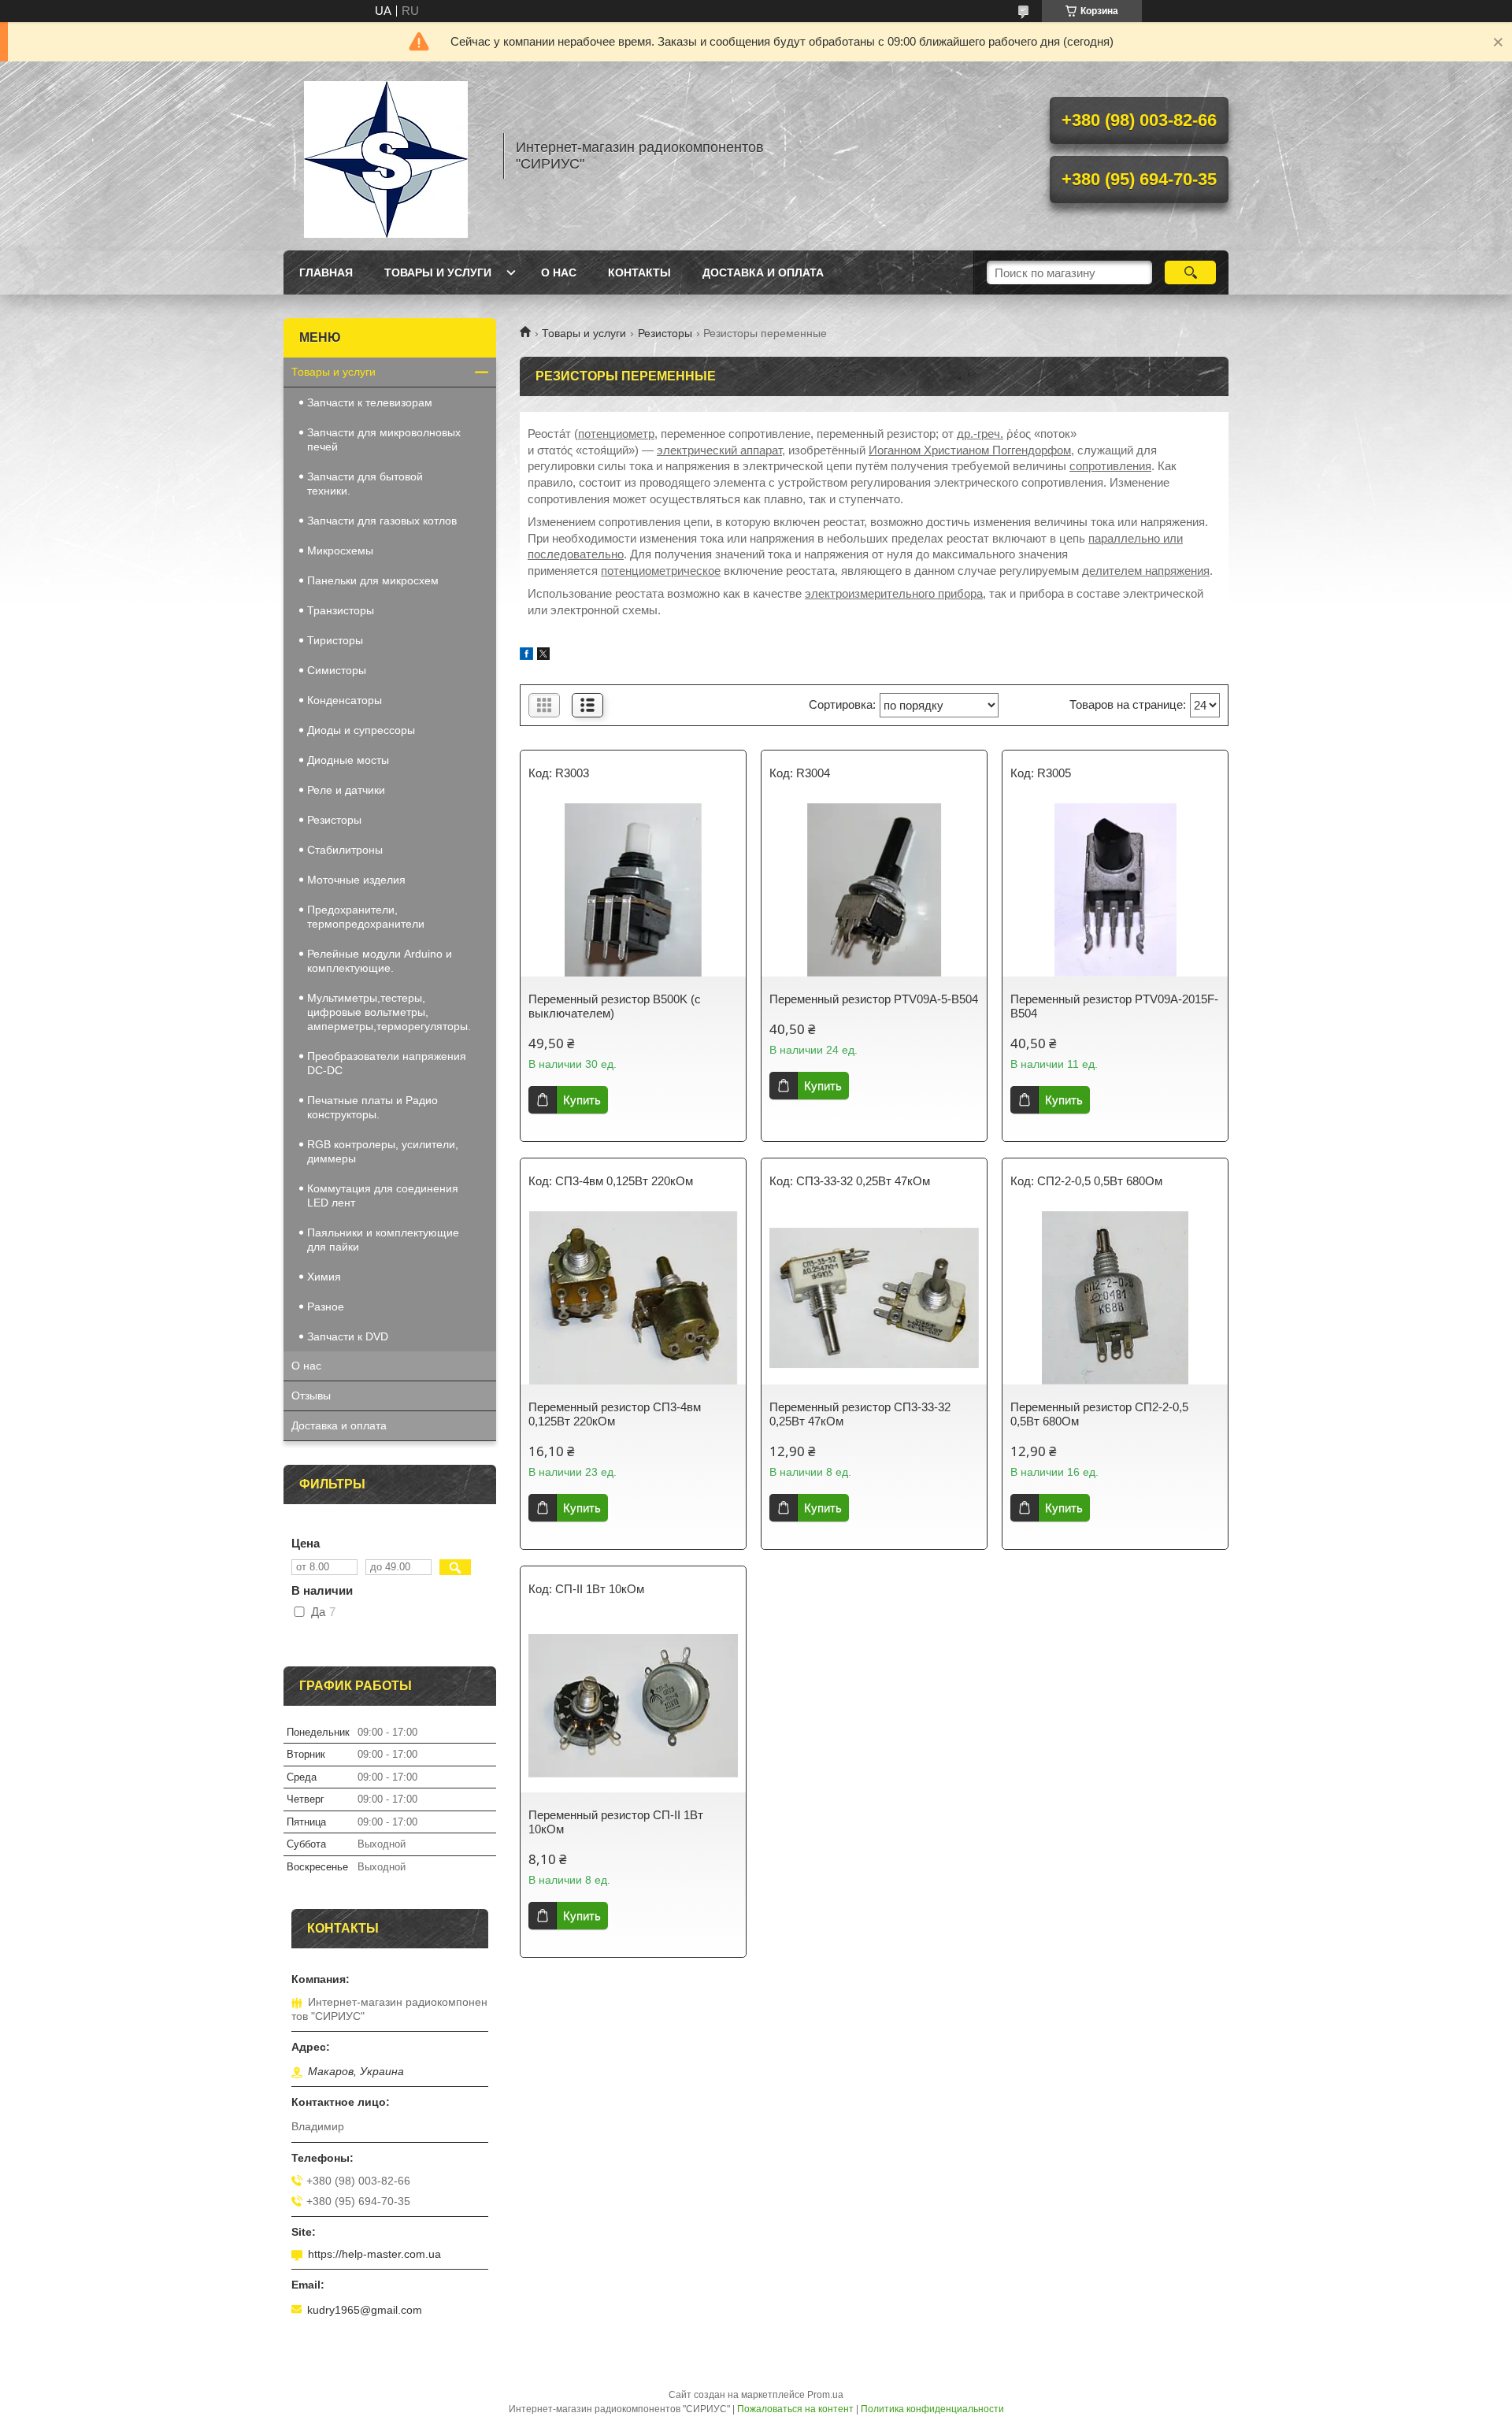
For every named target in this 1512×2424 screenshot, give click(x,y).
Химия (324, 1277)
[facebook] (526, 656)
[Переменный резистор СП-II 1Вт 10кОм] (633, 1706)
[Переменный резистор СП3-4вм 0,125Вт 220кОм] (633, 1298)
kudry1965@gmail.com (365, 2310)
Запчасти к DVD (348, 1336)
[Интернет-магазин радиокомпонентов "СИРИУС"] (386, 156)
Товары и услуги (438, 272)
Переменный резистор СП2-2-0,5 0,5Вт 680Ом (1099, 1414)
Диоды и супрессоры (361, 730)
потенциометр (616, 434)
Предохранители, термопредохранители (366, 917)
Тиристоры (335, 640)
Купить (582, 1100)
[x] (543, 656)
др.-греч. (980, 434)
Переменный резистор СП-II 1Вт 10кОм (616, 1822)
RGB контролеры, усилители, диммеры (383, 1151)
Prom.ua (825, 2395)
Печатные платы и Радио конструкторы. (372, 1107)
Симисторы (337, 670)
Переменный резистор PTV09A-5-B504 (874, 999)
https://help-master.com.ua (374, 2254)
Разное (326, 1307)
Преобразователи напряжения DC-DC (387, 1063)
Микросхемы (340, 550)
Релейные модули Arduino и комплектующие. (380, 961)
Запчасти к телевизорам (370, 402)
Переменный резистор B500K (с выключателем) (615, 1006)
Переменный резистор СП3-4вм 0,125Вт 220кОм (615, 1414)
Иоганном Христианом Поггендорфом (970, 450)
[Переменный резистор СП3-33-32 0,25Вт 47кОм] (874, 1298)
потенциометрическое (661, 571)
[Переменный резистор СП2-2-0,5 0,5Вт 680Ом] (1115, 1298)
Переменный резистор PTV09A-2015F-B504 (1114, 1006)
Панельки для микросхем (373, 580)
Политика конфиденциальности (932, 2409)
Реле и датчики (346, 790)
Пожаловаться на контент (795, 2409)
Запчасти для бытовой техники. (365, 484)
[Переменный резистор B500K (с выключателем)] (633, 890)
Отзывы (311, 1395)
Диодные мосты (348, 760)
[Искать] (1190, 272)
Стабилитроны (345, 850)
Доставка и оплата (763, 272)
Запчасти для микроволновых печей (384, 439)
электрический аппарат (719, 450)
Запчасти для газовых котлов (382, 521)
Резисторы (665, 333)
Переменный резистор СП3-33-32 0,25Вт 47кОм (860, 1414)
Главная (326, 272)
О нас (559, 272)
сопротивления (1110, 466)
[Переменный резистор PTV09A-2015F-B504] (1115, 890)
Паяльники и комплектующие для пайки (383, 1240)
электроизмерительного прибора (894, 593)
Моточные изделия (356, 880)
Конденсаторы (345, 700)
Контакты (639, 272)
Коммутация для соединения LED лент (383, 1195)
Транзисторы (341, 610)
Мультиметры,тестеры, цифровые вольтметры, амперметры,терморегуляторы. (389, 1012)
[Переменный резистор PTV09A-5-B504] (874, 890)
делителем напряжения (1146, 571)
